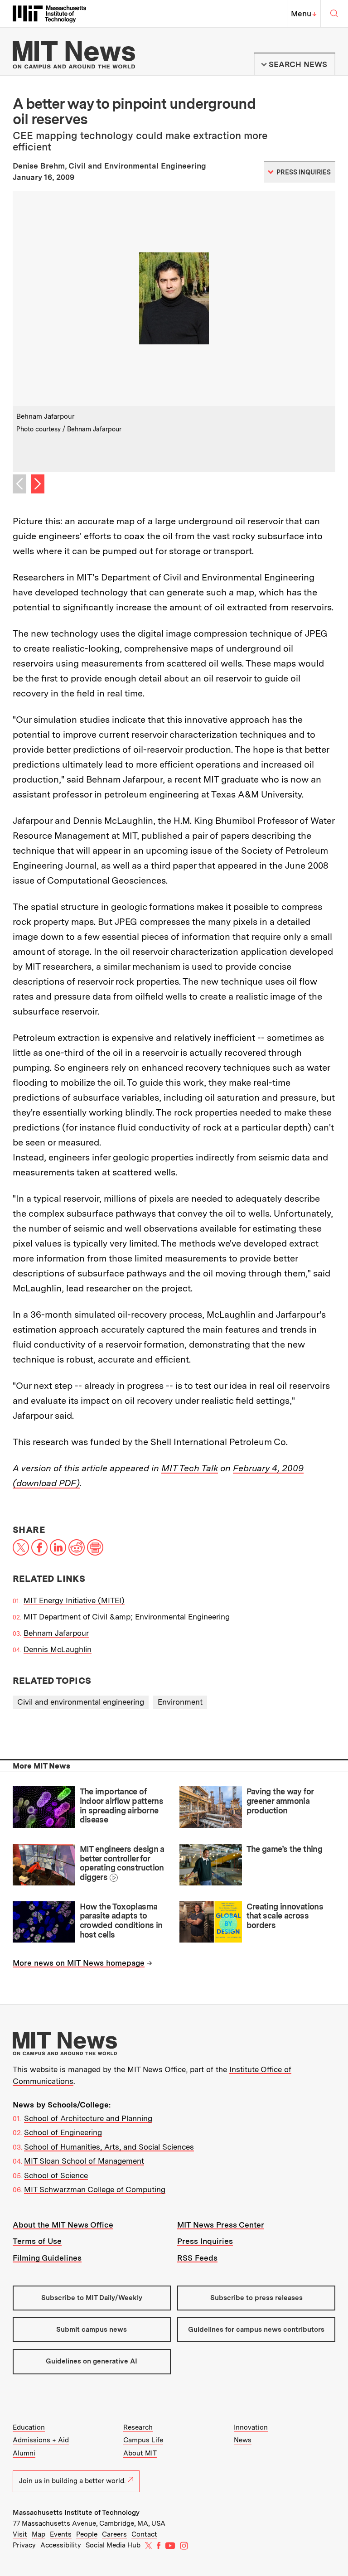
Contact (144, 2534)
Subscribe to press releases (256, 2298)
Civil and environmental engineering (81, 1702)
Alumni (24, 2453)
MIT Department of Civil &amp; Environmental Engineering (127, 1617)
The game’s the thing (284, 1849)
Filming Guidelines (47, 2258)
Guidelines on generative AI (92, 2361)
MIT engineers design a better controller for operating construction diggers (122, 1863)
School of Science (56, 2175)
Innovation (251, 2427)
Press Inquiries (205, 2241)
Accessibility (61, 2545)
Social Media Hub (113, 2545)
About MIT (140, 2453)
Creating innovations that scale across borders (285, 1916)
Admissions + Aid (41, 2440)
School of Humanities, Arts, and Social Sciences (109, 2147)
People (87, 2534)
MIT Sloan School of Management (84, 2161)
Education (29, 2427)
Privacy (24, 2545)
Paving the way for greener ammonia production (280, 1801)
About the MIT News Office (63, 2225)
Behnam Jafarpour (56, 1633)
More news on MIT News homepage (79, 1963)
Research (138, 2427)
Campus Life (143, 2440)
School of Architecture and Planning (88, 2118)
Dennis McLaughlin (58, 1649)
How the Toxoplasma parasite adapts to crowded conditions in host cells (121, 1921)
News (243, 2440)
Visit (20, 2534)
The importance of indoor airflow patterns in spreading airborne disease (122, 1805)
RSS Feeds (197, 2258)
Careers (114, 2534)
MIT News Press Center (221, 2225)
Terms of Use (37, 2241)
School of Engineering (63, 2132)
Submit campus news (92, 2330)
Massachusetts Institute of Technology (76, 2513)
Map (39, 2534)
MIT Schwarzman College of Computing (95, 2189)
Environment (180, 1702)
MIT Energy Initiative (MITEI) (74, 1600)
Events (61, 2534)
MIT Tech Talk (190, 1468)
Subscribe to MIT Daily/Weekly (92, 2298)
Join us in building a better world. (72, 2481)
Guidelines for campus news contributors (256, 2330)
